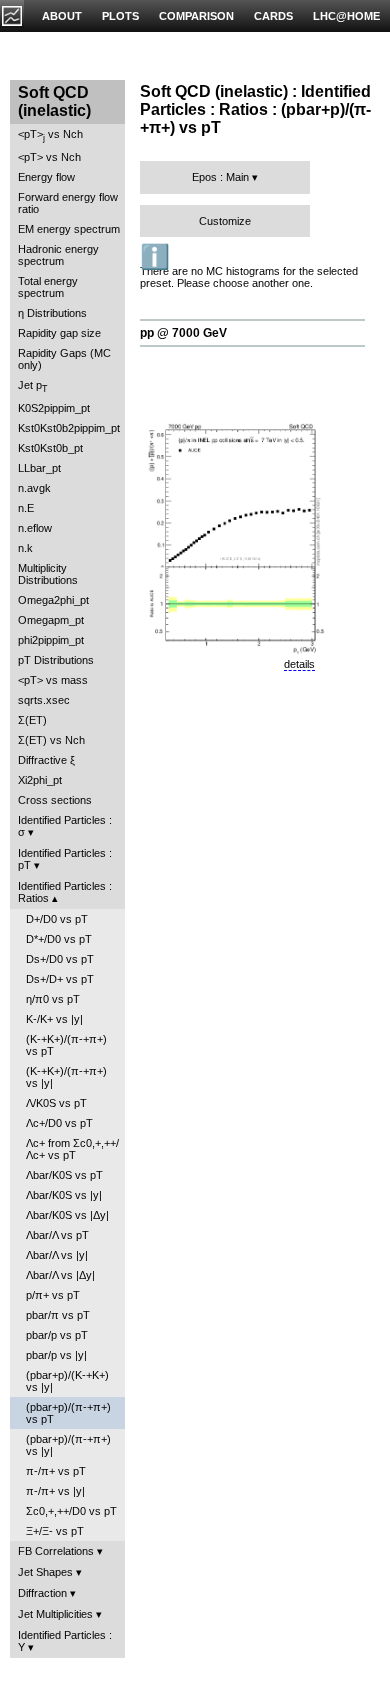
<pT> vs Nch (50, 135)
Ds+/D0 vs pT (60, 959)
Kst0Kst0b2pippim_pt (69, 428)
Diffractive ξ (46, 760)
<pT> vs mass (53, 680)
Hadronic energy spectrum (58, 255)
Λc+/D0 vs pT (59, 1123)
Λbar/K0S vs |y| (64, 1195)
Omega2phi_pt (53, 600)
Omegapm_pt (51, 620)
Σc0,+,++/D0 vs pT (71, 1511)
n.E (26, 508)
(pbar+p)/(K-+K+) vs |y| (67, 1381)
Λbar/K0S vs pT (64, 1175)
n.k (25, 548)
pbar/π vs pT (58, 1315)
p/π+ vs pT (53, 1295)
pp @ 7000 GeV (183, 333)
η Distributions (52, 313)
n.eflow (35, 528)
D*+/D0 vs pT (59, 939)
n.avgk (34, 488)
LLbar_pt (39, 468)
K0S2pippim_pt (54, 408)
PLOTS (120, 16)
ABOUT (62, 16)
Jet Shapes (45, 1572)
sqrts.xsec (44, 700)
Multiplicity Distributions (48, 574)
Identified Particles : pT (65, 859)
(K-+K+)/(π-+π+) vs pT (66, 1045)
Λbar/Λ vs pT (57, 1235)
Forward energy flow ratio (68, 203)
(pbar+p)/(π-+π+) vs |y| (68, 1445)
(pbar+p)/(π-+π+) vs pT (68, 1413)
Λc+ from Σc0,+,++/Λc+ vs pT (72, 1149)
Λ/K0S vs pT (56, 1103)
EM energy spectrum (69, 229)
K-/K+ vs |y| (54, 1019)
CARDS (273, 16)
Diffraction (42, 1593)
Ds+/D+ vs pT (60, 979)
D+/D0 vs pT (57, 919)
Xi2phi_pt (40, 780)
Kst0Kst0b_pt (50, 448)
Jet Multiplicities (55, 1614)
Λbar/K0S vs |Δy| (67, 1215)
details (299, 664)
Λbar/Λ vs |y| (57, 1255)
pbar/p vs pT (57, 1335)
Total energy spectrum (48, 287)
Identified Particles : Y (65, 1641)
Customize (225, 221)
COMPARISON (196, 16)
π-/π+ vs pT (56, 1471)
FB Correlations (56, 1551)
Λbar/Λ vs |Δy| (60, 1275)
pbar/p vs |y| (56, 1355)
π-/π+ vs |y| (55, 1491)
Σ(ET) (32, 720)
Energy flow (46, 177)
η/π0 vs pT (53, 999)
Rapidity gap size (59, 333)
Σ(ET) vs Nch (51, 740)
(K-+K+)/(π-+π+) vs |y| (66, 1077)
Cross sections (55, 800)
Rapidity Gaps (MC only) (64, 359)
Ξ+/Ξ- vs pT (55, 1531)
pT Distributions (56, 660)
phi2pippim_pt (51, 640)
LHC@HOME (346, 16)
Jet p (33, 386)
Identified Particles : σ (65, 826)
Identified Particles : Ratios (65, 892)
